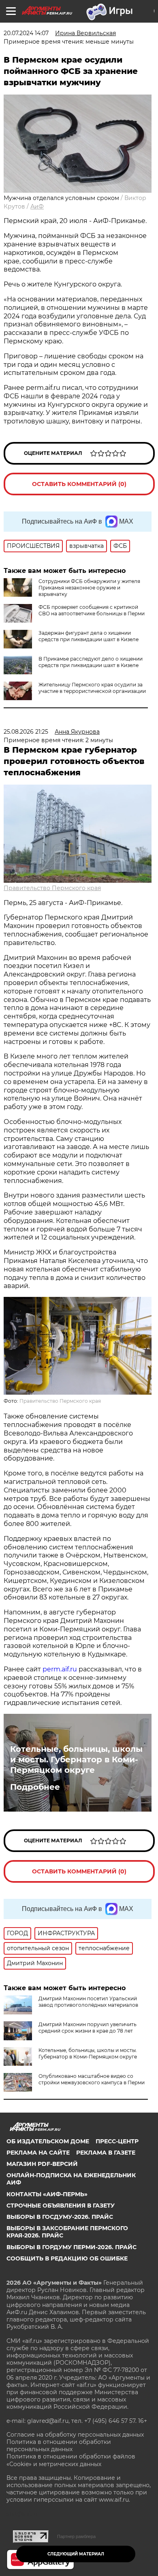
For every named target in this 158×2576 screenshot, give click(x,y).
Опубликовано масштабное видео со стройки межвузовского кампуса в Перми (92, 2079)
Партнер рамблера (76, 2536)
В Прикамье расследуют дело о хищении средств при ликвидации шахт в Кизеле (91, 662)
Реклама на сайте (38, 2153)
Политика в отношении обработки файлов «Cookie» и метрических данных (71, 2460)
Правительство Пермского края (52, 888)
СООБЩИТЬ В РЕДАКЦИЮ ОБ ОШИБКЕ (67, 2258)
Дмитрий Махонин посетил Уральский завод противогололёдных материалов (88, 2002)
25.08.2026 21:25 (26, 732)
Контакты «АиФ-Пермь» (47, 2194)
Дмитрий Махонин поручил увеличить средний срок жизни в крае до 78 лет (88, 2028)
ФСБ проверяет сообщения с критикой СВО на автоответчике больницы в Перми (92, 610)
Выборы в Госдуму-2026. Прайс (60, 2217)
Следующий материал (76, 2554)
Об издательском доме (48, 2141)
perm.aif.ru (60, 1669)
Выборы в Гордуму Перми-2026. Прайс (72, 2247)
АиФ (37, 206)
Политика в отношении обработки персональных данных (59, 2446)
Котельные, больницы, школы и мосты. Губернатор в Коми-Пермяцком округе (76, 1759)
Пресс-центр (117, 2141)
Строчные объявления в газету (61, 2206)
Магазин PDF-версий (42, 2164)
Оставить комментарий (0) (79, 484)
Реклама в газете (106, 2153)
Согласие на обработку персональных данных (75, 2435)
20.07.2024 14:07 (26, 33)
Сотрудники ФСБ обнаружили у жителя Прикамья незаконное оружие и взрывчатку (89, 588)
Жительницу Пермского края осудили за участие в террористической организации (92, 688)
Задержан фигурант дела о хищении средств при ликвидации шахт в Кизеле (89, 636)
